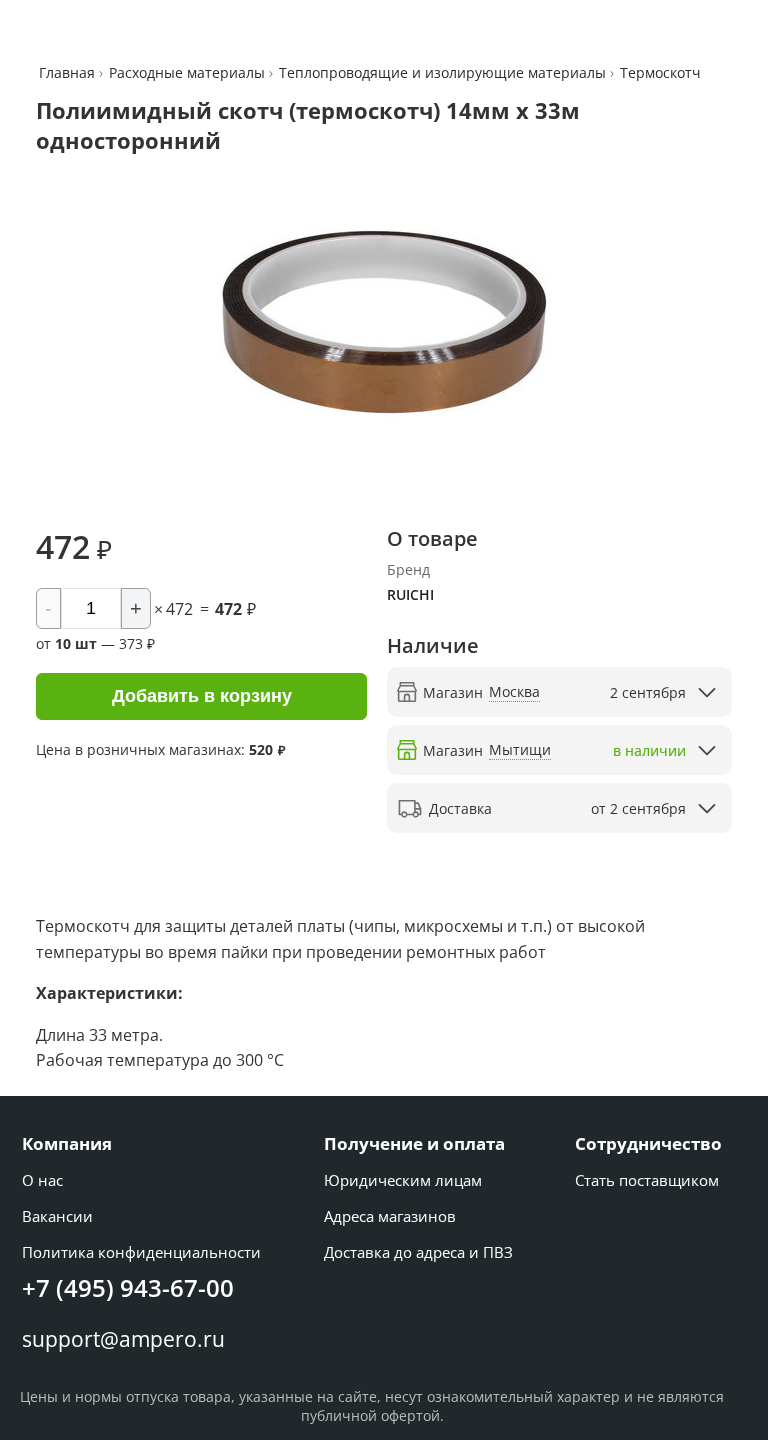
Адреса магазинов (390, 1216)
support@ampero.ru (123, 1339)
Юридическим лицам (403, 1180)
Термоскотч (660, 72)
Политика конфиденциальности (141, 1252)
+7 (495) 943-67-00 (128, 1287)
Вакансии (57, 1216)
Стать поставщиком (647, 1180)
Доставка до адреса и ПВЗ (418, 1252)
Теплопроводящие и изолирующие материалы (442, 72)
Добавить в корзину (202, 696)
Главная (69, 72)
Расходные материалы (187, 72)
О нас (42, 1180)
